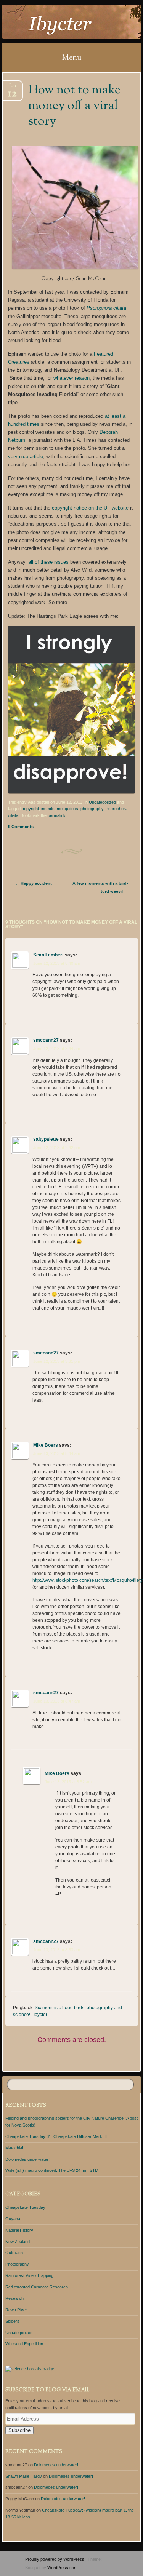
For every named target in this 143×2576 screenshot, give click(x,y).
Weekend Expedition (24, 2344)
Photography (17, 2264)
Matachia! (14, 2148)
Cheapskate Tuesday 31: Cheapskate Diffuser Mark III (56, 2136)
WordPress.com (62, 2568)
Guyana (13, 2219)
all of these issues (48, 562)
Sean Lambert (48, 955)
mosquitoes (67, 809)
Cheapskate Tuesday (25, 2207)
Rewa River (16, 2310)
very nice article (26, 457)
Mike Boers (46, 1445)
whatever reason (71, 378)
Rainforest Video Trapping (29, 2275)
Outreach (14, 2253)
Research (14, 2298)
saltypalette (46, 1139)
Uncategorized (102, 802)
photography (92, 809)
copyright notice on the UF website (90, 508)
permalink (57, 815)
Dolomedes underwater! (27, 2159)
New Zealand (18, 2242)
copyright (30, 809)
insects (48, 809)
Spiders (12, 2321)
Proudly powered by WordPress (55, 2559)
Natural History (19, 2230)
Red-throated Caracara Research (37, 2287)
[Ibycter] (59, 22)
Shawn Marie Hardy (24, 2476)
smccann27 (46, 1040)
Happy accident (34, 883)
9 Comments (21, 827)
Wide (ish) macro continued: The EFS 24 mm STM (52, 2170)
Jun (12, 88)
